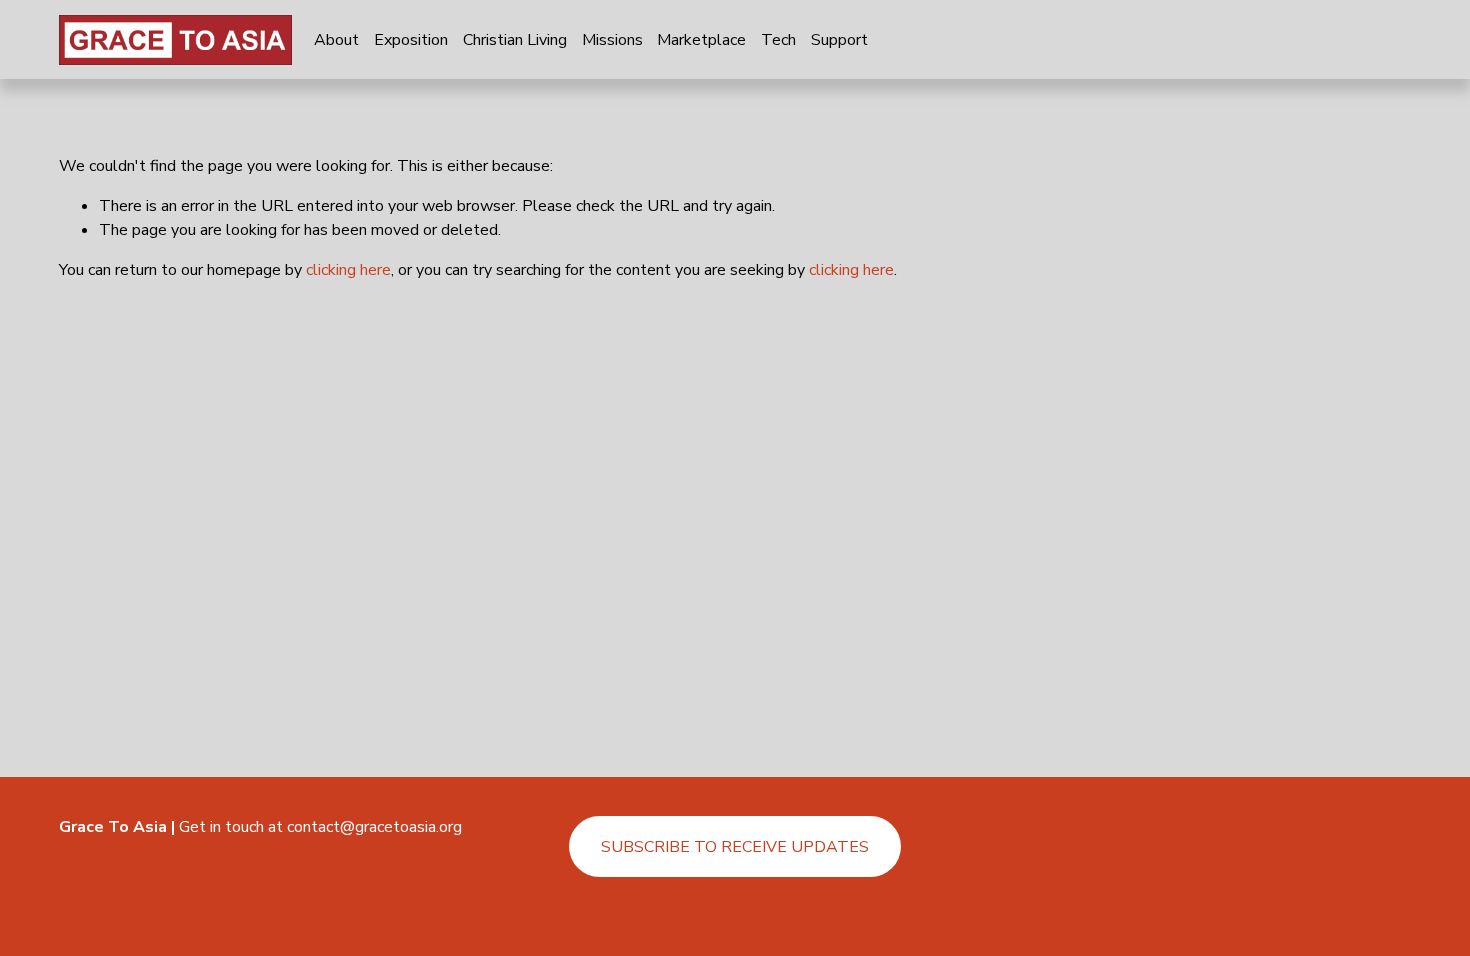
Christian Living (515, 40)
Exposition (411, 40)
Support (839, 40)
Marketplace (701, 40)
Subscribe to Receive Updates (735, 847)
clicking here (348, 270)
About (336, 40)
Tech (778, 40)
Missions (612, 40)
